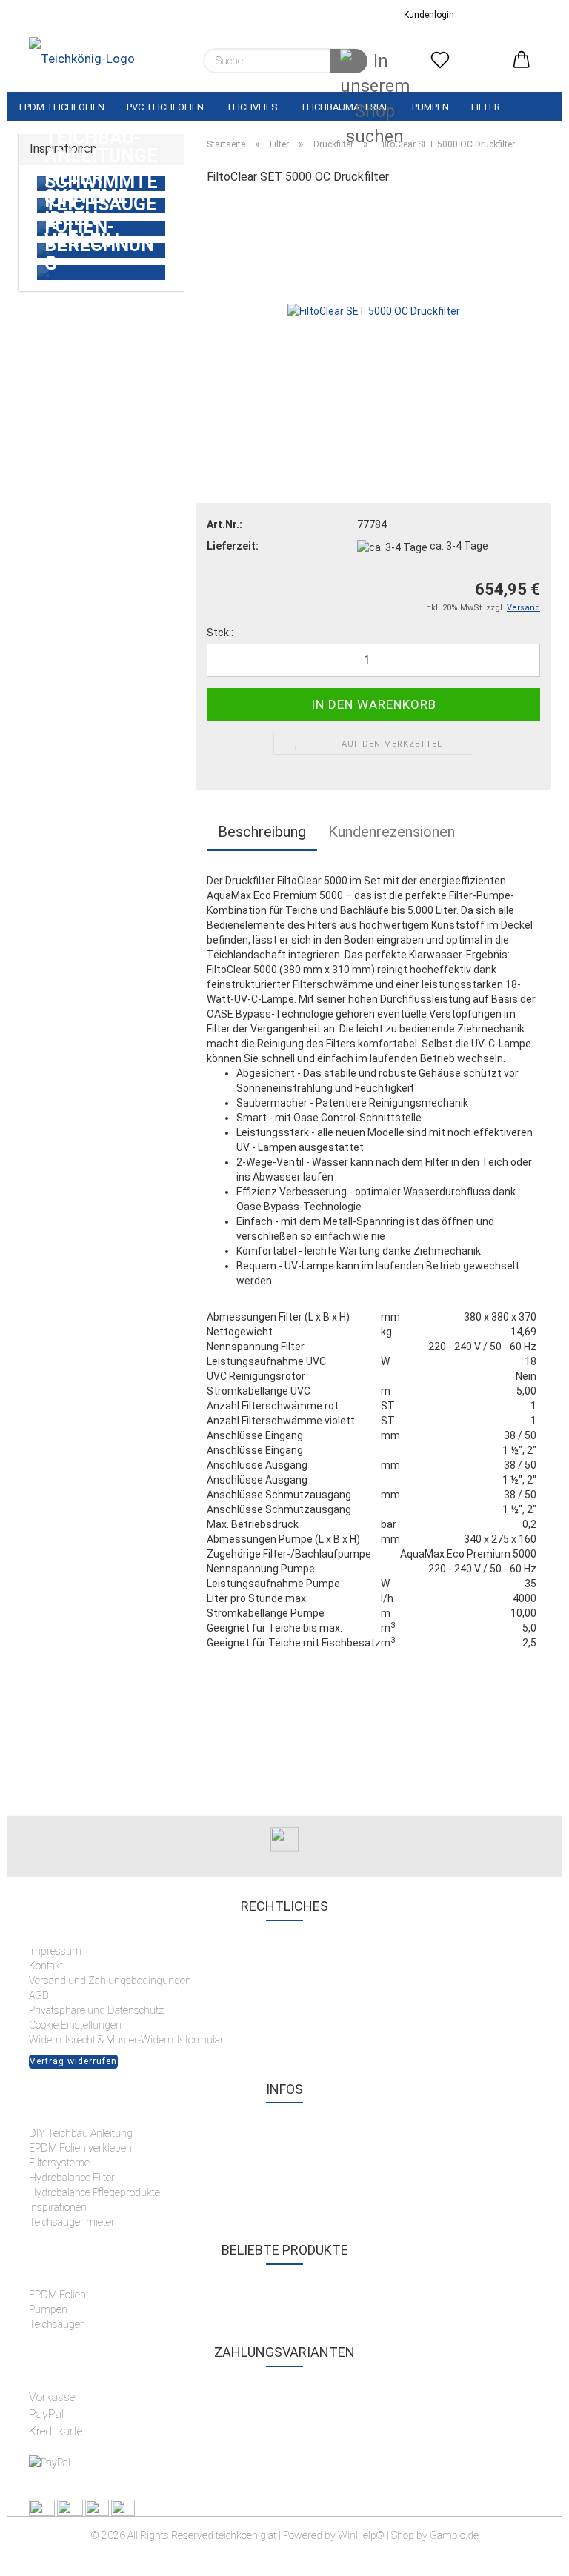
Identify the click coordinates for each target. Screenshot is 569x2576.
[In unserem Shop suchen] (349, 61)
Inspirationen (58, 2207)
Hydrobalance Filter (72, 2178)
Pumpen (430, 107)
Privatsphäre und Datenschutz (96, 2010)
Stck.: (220, 633)
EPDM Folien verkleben (80, 2148)
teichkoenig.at (246, 2535)
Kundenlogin (427, 15)
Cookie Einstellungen (75, 2025)
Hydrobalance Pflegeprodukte (94, 2192)
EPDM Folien (57, 2295)
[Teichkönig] (82, 61)
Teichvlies (252, 107)
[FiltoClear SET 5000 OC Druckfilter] (374, 310)
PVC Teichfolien (165, 107)
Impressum (55, 1951)
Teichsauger (56, 2324)
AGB (39, 1995)
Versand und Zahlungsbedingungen (110, 1981)
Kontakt (46, 1966)
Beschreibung (262, 832)
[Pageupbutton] (528, 2554)
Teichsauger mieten (74, 2222)
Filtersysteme (59, 2163)
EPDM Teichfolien (62, 107)
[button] (522, 61)
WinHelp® (361, 2535)
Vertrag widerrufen (73, 2061)
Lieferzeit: (233, 546)
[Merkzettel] (440, 61)
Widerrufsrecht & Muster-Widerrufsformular (126, 2040)
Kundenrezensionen (392, 832)
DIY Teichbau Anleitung (81, 2133)
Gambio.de (454, 2535)
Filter (486, 107)
